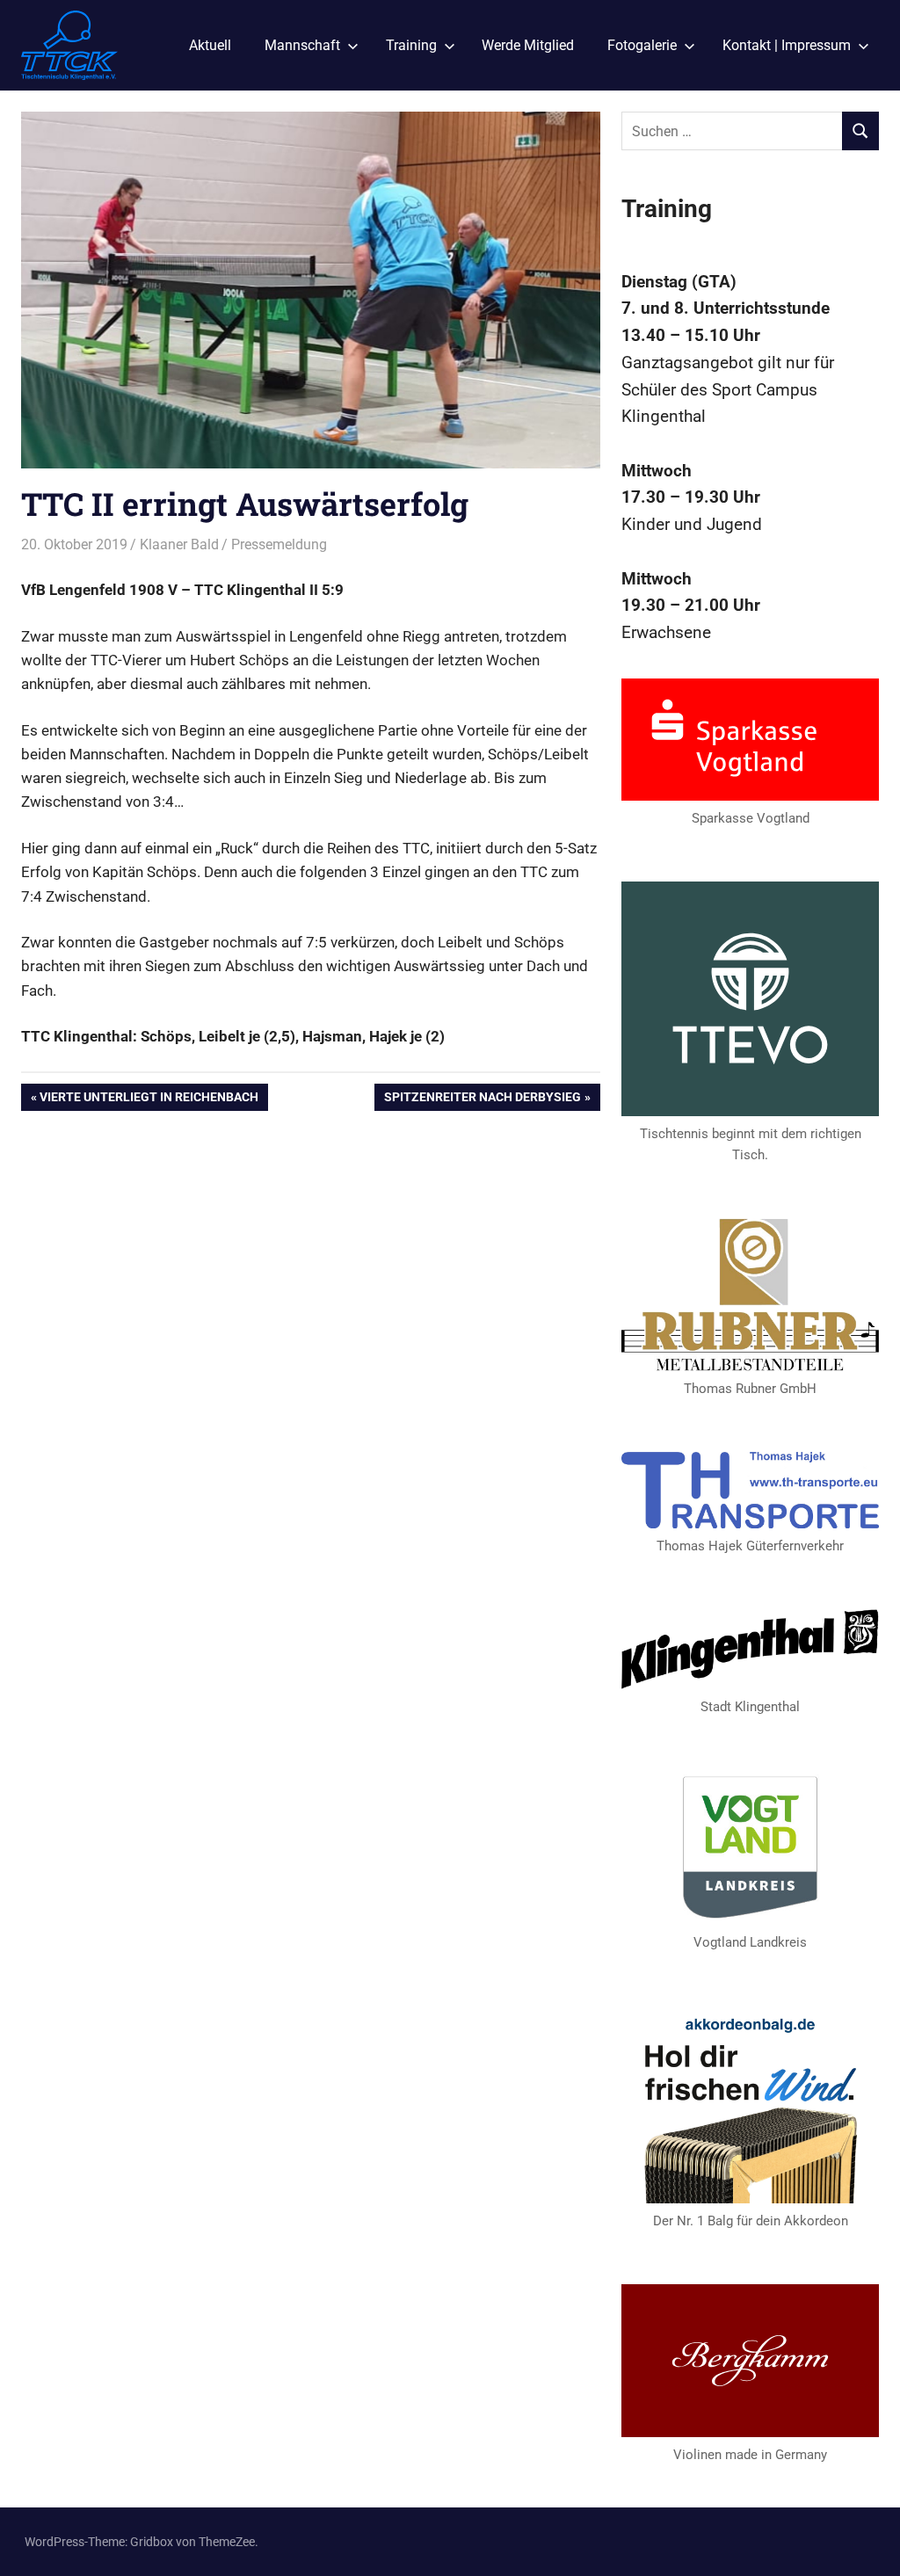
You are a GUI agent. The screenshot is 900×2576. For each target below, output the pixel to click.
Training (411, 45)
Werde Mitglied (528, 45)
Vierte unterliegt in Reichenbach (149, 1100)
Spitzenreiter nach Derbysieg (482, 1100)
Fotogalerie (642, 45)
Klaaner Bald (179, 544)
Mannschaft (302, 45)
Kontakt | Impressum (787, 45)
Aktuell (210, 45)
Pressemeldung (279, 544)
